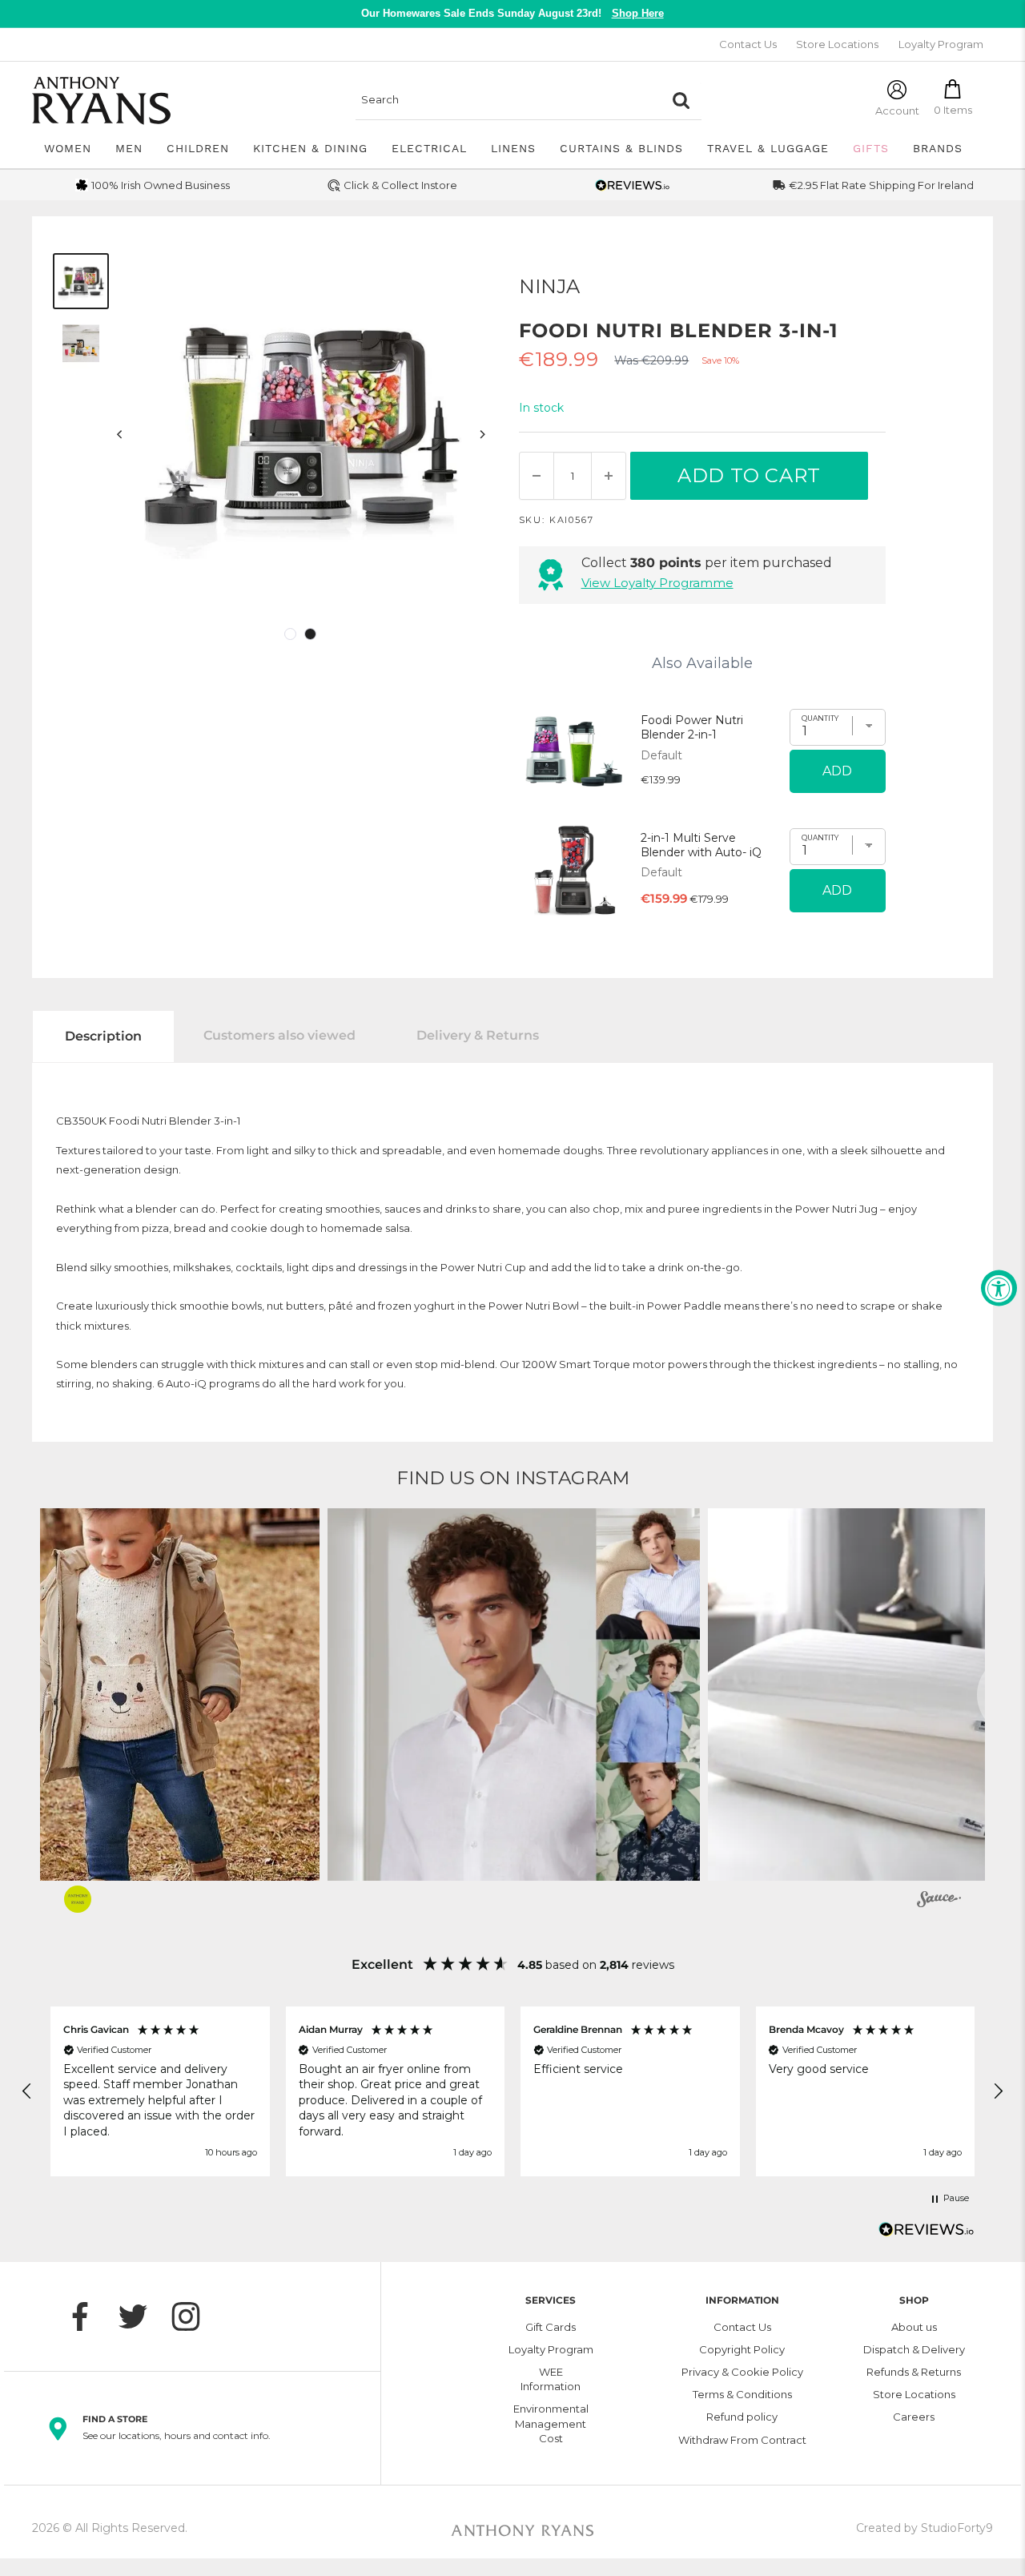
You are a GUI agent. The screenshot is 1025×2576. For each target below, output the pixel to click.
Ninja (549, 286)
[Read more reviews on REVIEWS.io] (927, 2234)
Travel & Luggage (768, 148)
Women (68, 148)
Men (129, 148)
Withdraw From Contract (742, 2440)
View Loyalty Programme (657, 583)
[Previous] (120, 435)
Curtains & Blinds (621, 148)
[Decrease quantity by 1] (537, 476)
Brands (938, 148)
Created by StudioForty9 (925, 2528)
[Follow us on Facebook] (88, 2316)
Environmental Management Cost (551, 2423)
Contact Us (748, 44)
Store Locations (837, 44)
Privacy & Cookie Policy (742, 2372)
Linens (513, 148)
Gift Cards (551, 2327)
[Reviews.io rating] (633, 185)
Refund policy (742, 2417)
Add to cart (749, 475)
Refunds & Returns (914, 2372)
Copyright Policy (742, 2349)
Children (198, 148)
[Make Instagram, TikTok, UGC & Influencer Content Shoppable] (939, 1902)
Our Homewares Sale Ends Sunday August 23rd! (512, 13)
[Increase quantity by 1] (609, 476)
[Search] (681, 100)
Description (103, 1036)
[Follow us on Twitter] (141, 2316)
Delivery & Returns (478, 1035)
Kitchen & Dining (310, 148)
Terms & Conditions (742, 2394)
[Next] (482, 435)
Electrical (429, 148)
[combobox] (508, 100)
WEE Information (551, 2379)
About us (914, 2327)
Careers (914, 2417)
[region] (512, 2091)
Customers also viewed (279, 1035)
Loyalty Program (941, 44)
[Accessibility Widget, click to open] (999, 1288)
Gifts (871, 148)
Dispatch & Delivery (914, 2349)
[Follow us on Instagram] (194, 2316)
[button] (543, 1695)
